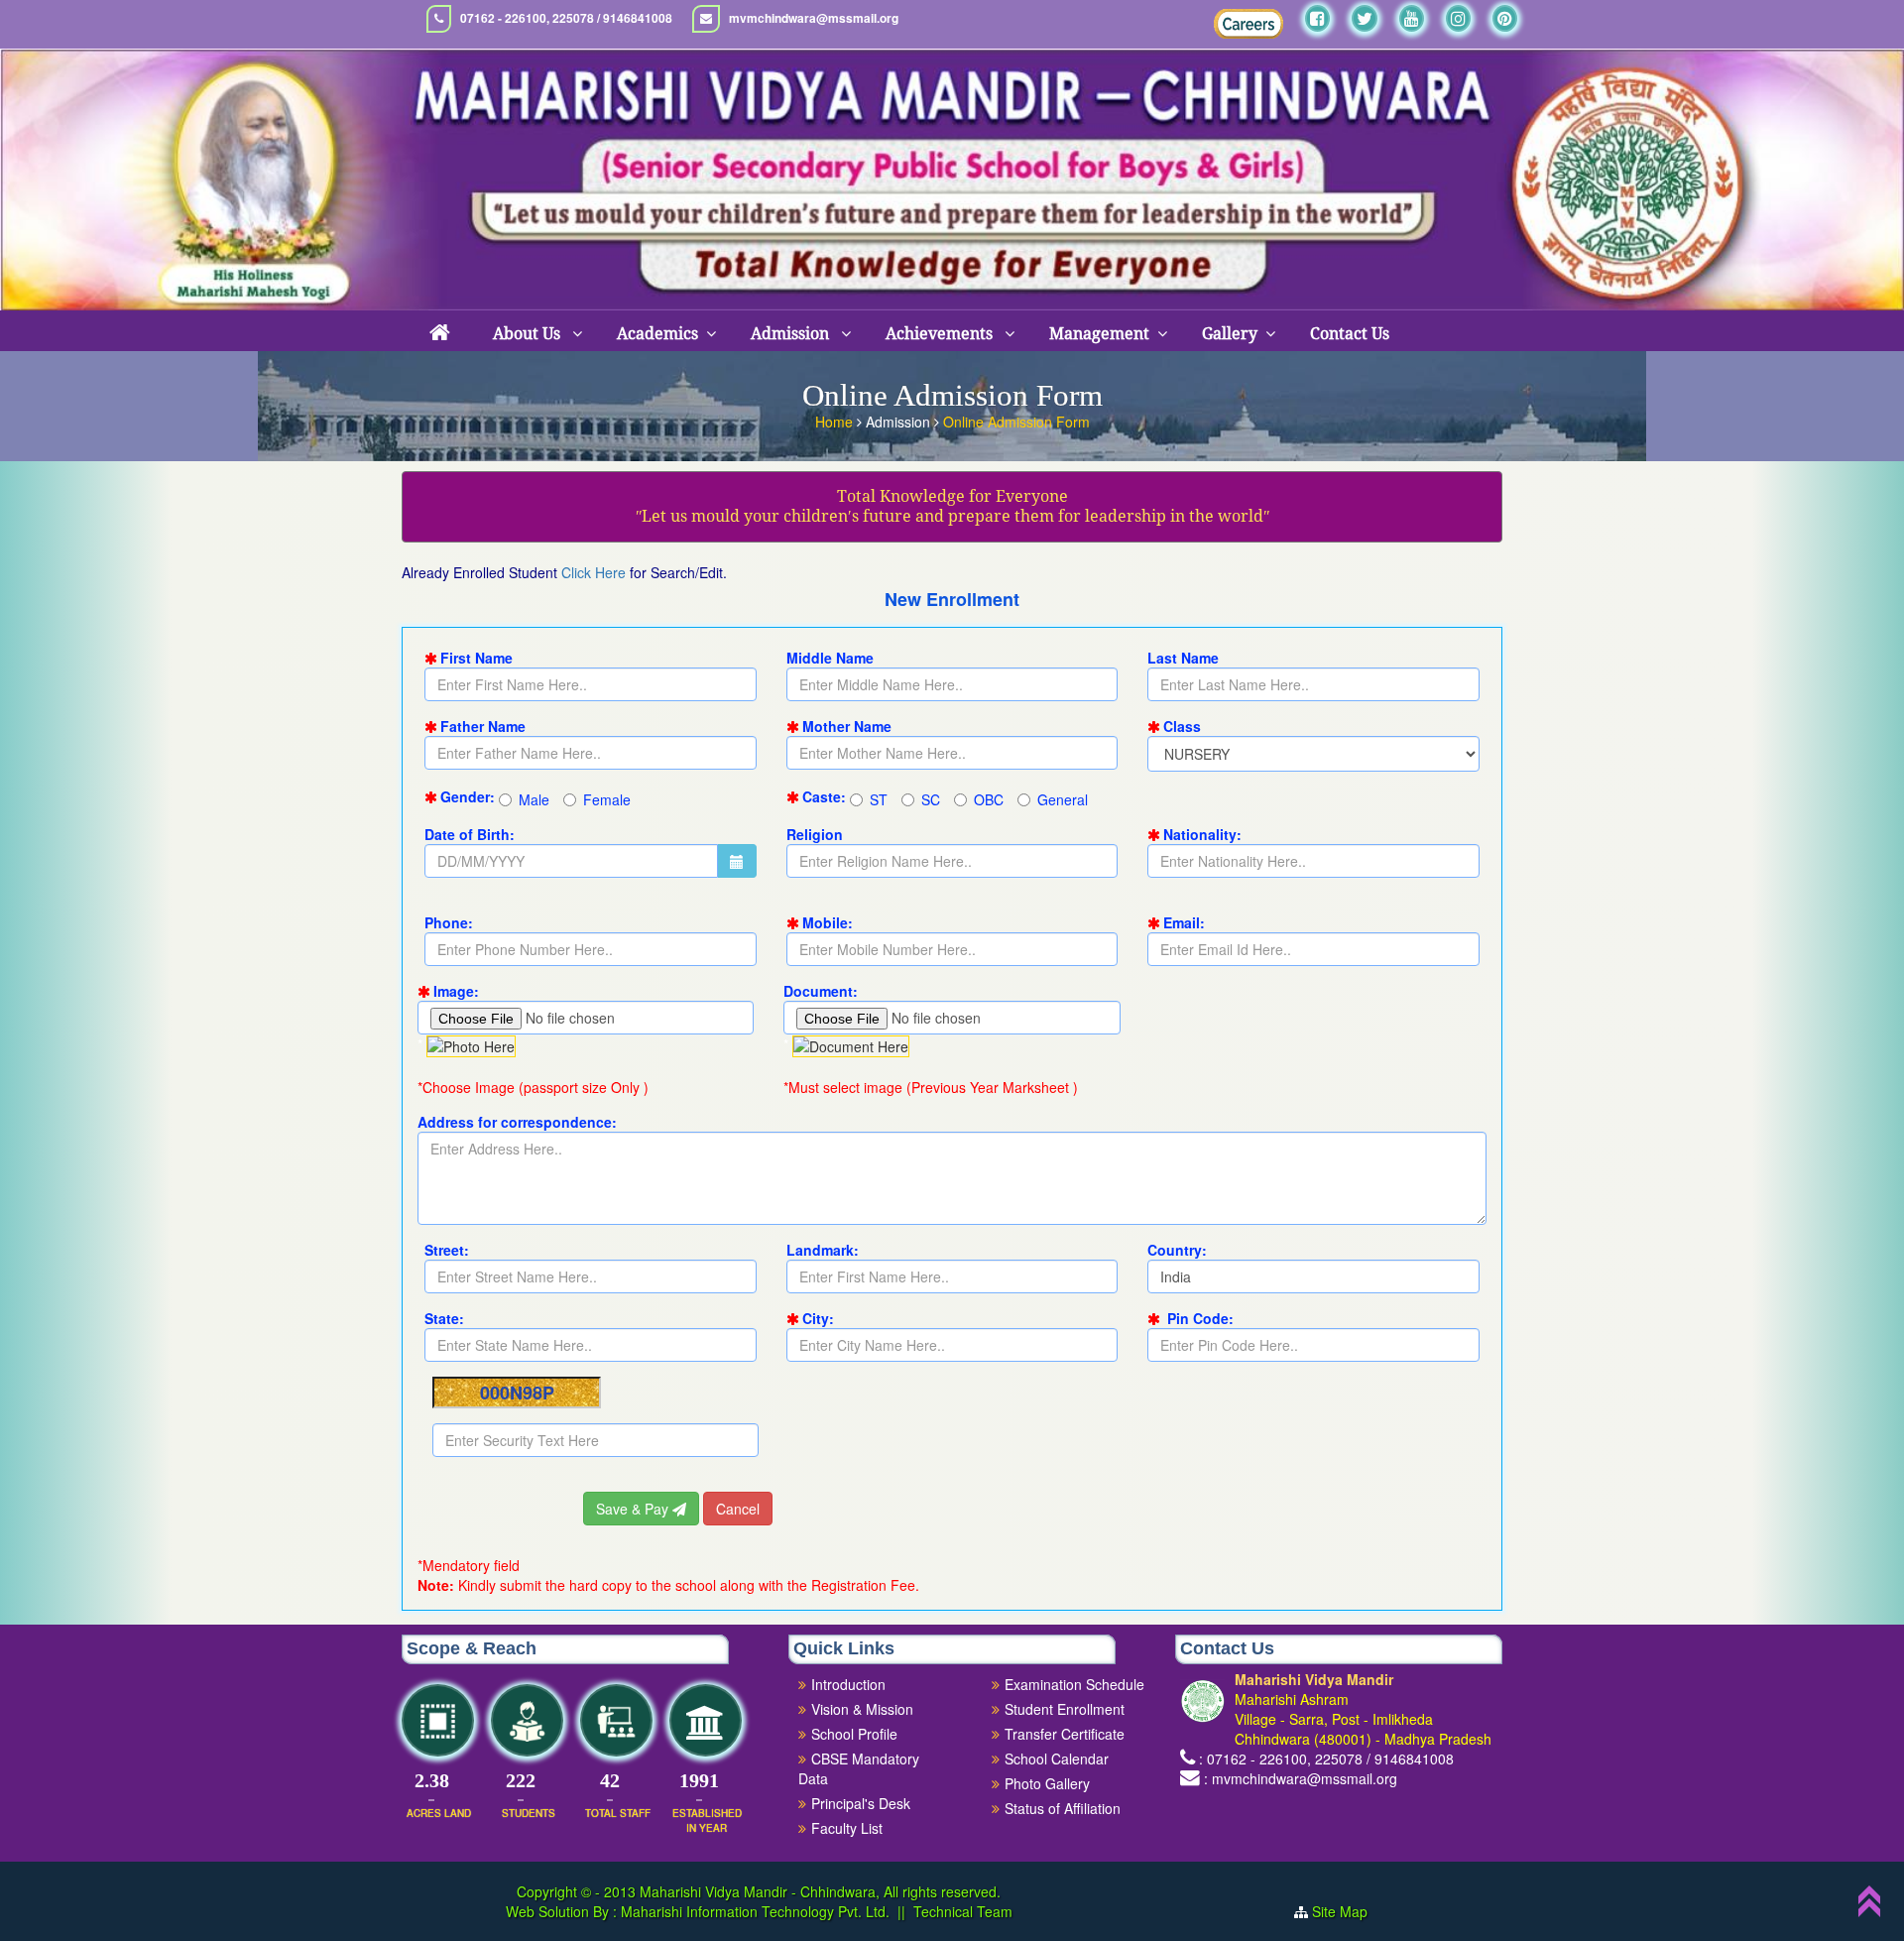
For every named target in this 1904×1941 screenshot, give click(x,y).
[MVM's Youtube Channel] (1412, 18)
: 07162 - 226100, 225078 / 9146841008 (1326, 1759)
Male (534, 799)
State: (444, 1318)
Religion (815, 834)
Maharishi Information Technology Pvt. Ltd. (753, 1911)
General (1063, 799)
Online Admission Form (1016, 422)
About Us (529, 334)
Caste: (824, 796)
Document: (821, 991)
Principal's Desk (861, 1803)
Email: (1184, 922)
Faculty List (847, 1828)
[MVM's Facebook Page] (1317, 18)
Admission (792, 334)
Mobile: (828, 922)
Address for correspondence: (517, 1122)
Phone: (449, 922)
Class (1182, 726)
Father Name (483, 726)
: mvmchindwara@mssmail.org (1301, 1778)
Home (836, 422)
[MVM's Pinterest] (1505, 18)
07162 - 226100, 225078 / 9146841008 (566, 18)
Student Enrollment (1065, 1709)
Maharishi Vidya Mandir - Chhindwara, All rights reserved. (820, 1891)
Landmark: (823, 1250)
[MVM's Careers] (1249, 24)
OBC (989, 799)
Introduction (848, 1684)
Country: (1177, 1250)
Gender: (468, 796)
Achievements (941, 334)
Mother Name (847, 726)
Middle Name (830, 658)
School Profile (854, 1734)
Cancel (738, 1509)
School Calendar (1057, 1759)
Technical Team (963, 1911)
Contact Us (1350, 334)
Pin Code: (1198, 1318)
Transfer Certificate (1065, 1734)
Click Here (594, 572)
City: (818, 1318)
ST (879, 799)
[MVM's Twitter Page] (1365, 18)
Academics (657, 334)
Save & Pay (634, 1509)
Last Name (1183, 658)
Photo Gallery (1047, 1783)
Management (1099, 334)
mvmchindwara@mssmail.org (814, 18)
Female (607, 799)
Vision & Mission (862, 1709)
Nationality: (1202, 834)
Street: (447, 1250)
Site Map (1348, 1911)
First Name (476, 658)
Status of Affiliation (1063, 1808)
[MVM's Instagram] (1458, 18)
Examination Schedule (1074, 1684)
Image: (456, 991)
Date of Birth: (470, 834)
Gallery (1230, 334)
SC (931, 799)
